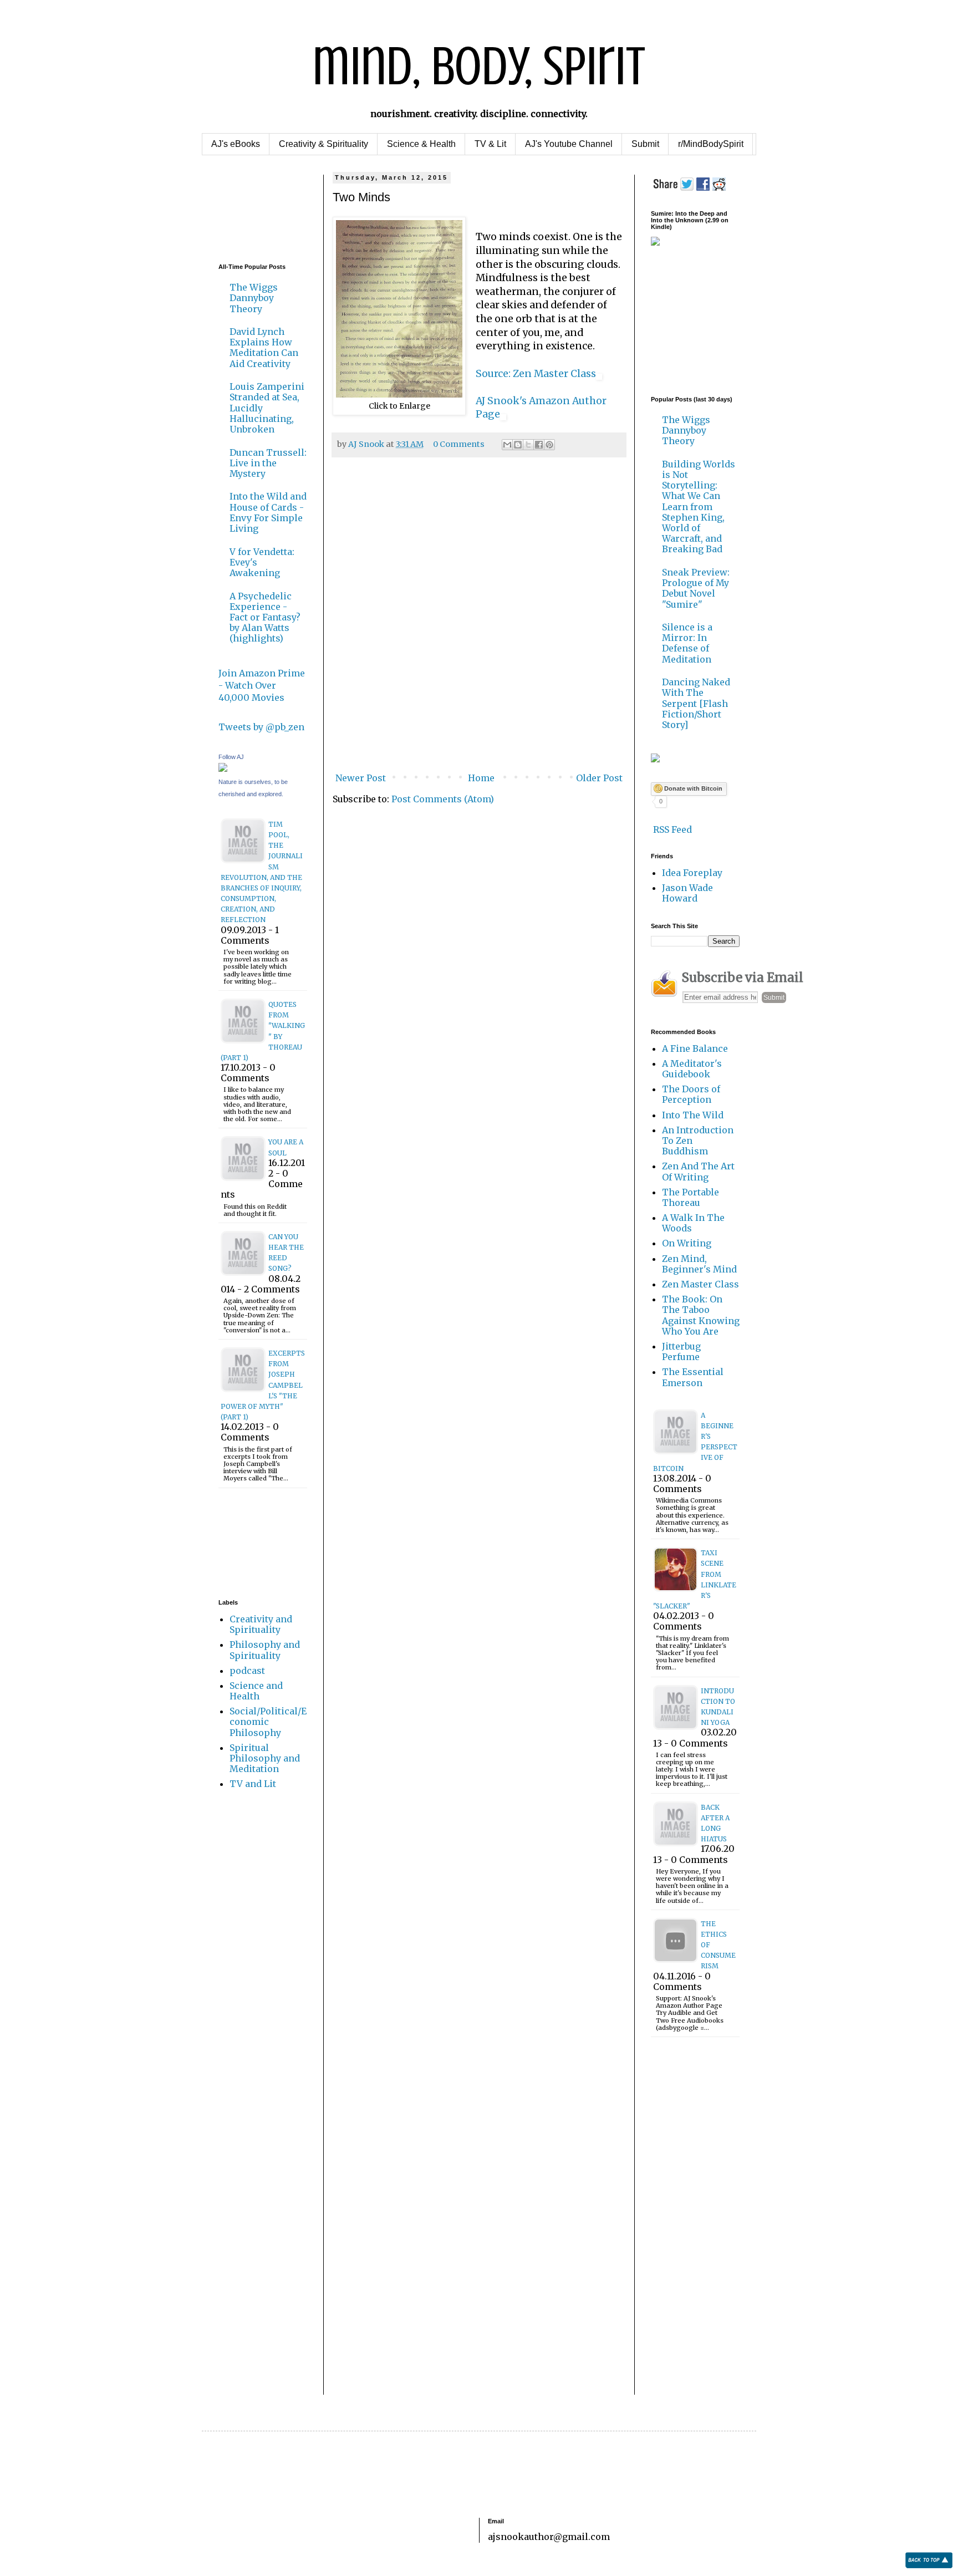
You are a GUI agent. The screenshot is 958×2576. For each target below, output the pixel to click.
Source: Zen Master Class (536, 374)
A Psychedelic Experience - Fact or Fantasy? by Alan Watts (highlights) (265, 617)
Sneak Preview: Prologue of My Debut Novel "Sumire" (696, 588)
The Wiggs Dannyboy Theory (254, 298)
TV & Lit (490, 144)
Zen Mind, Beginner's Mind (699, 1264)
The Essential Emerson (693, 1377)
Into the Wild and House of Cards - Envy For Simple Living (268, 512)
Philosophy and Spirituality (265, 1650)
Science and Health (256, 1691)
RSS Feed (671, 829)
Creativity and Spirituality (261, 1624)
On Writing (687, 1243)
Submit (645, 144)
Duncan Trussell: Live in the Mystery (268, 463)
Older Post (599, 778)
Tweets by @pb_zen (261, 727)
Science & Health (421, 144)
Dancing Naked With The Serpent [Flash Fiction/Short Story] (696, 703)
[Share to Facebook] (539, 445)
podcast (247, 1671)
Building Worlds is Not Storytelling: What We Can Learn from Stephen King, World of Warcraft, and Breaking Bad (699, 507)
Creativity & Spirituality (323, 144)
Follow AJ (231, 757)
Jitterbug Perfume (681, 1351)
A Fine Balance (695, 1048)
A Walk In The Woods (693, 1223)
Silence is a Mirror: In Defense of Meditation (687, 643)
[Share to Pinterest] (549, 445)
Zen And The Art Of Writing (698, 1171)
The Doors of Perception (691, 1094)
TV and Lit (253, 1784)
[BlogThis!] (518, 445)
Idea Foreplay (692, 873)
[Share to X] (528, 445)
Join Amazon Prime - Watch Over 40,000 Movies (262, 686)
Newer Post (361, 778)
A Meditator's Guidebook (692, 1069)
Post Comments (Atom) (443, 799)
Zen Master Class (700, 1284)
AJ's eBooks (236, 144)
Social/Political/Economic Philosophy (268, 1722)
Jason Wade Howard (687, 893)
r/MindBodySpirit (711, 144)
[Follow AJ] (223, 768)
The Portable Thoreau (691, 1197)
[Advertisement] (253, 209)
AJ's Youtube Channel (569, 144)
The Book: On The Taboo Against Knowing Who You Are (701, 1315)
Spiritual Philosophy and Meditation (265, 1758)
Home (481, 778)
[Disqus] (479, 621)
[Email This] (507, 445)
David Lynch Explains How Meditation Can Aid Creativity (264, 348)
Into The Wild (693, 1115)
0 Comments (459, 444)
